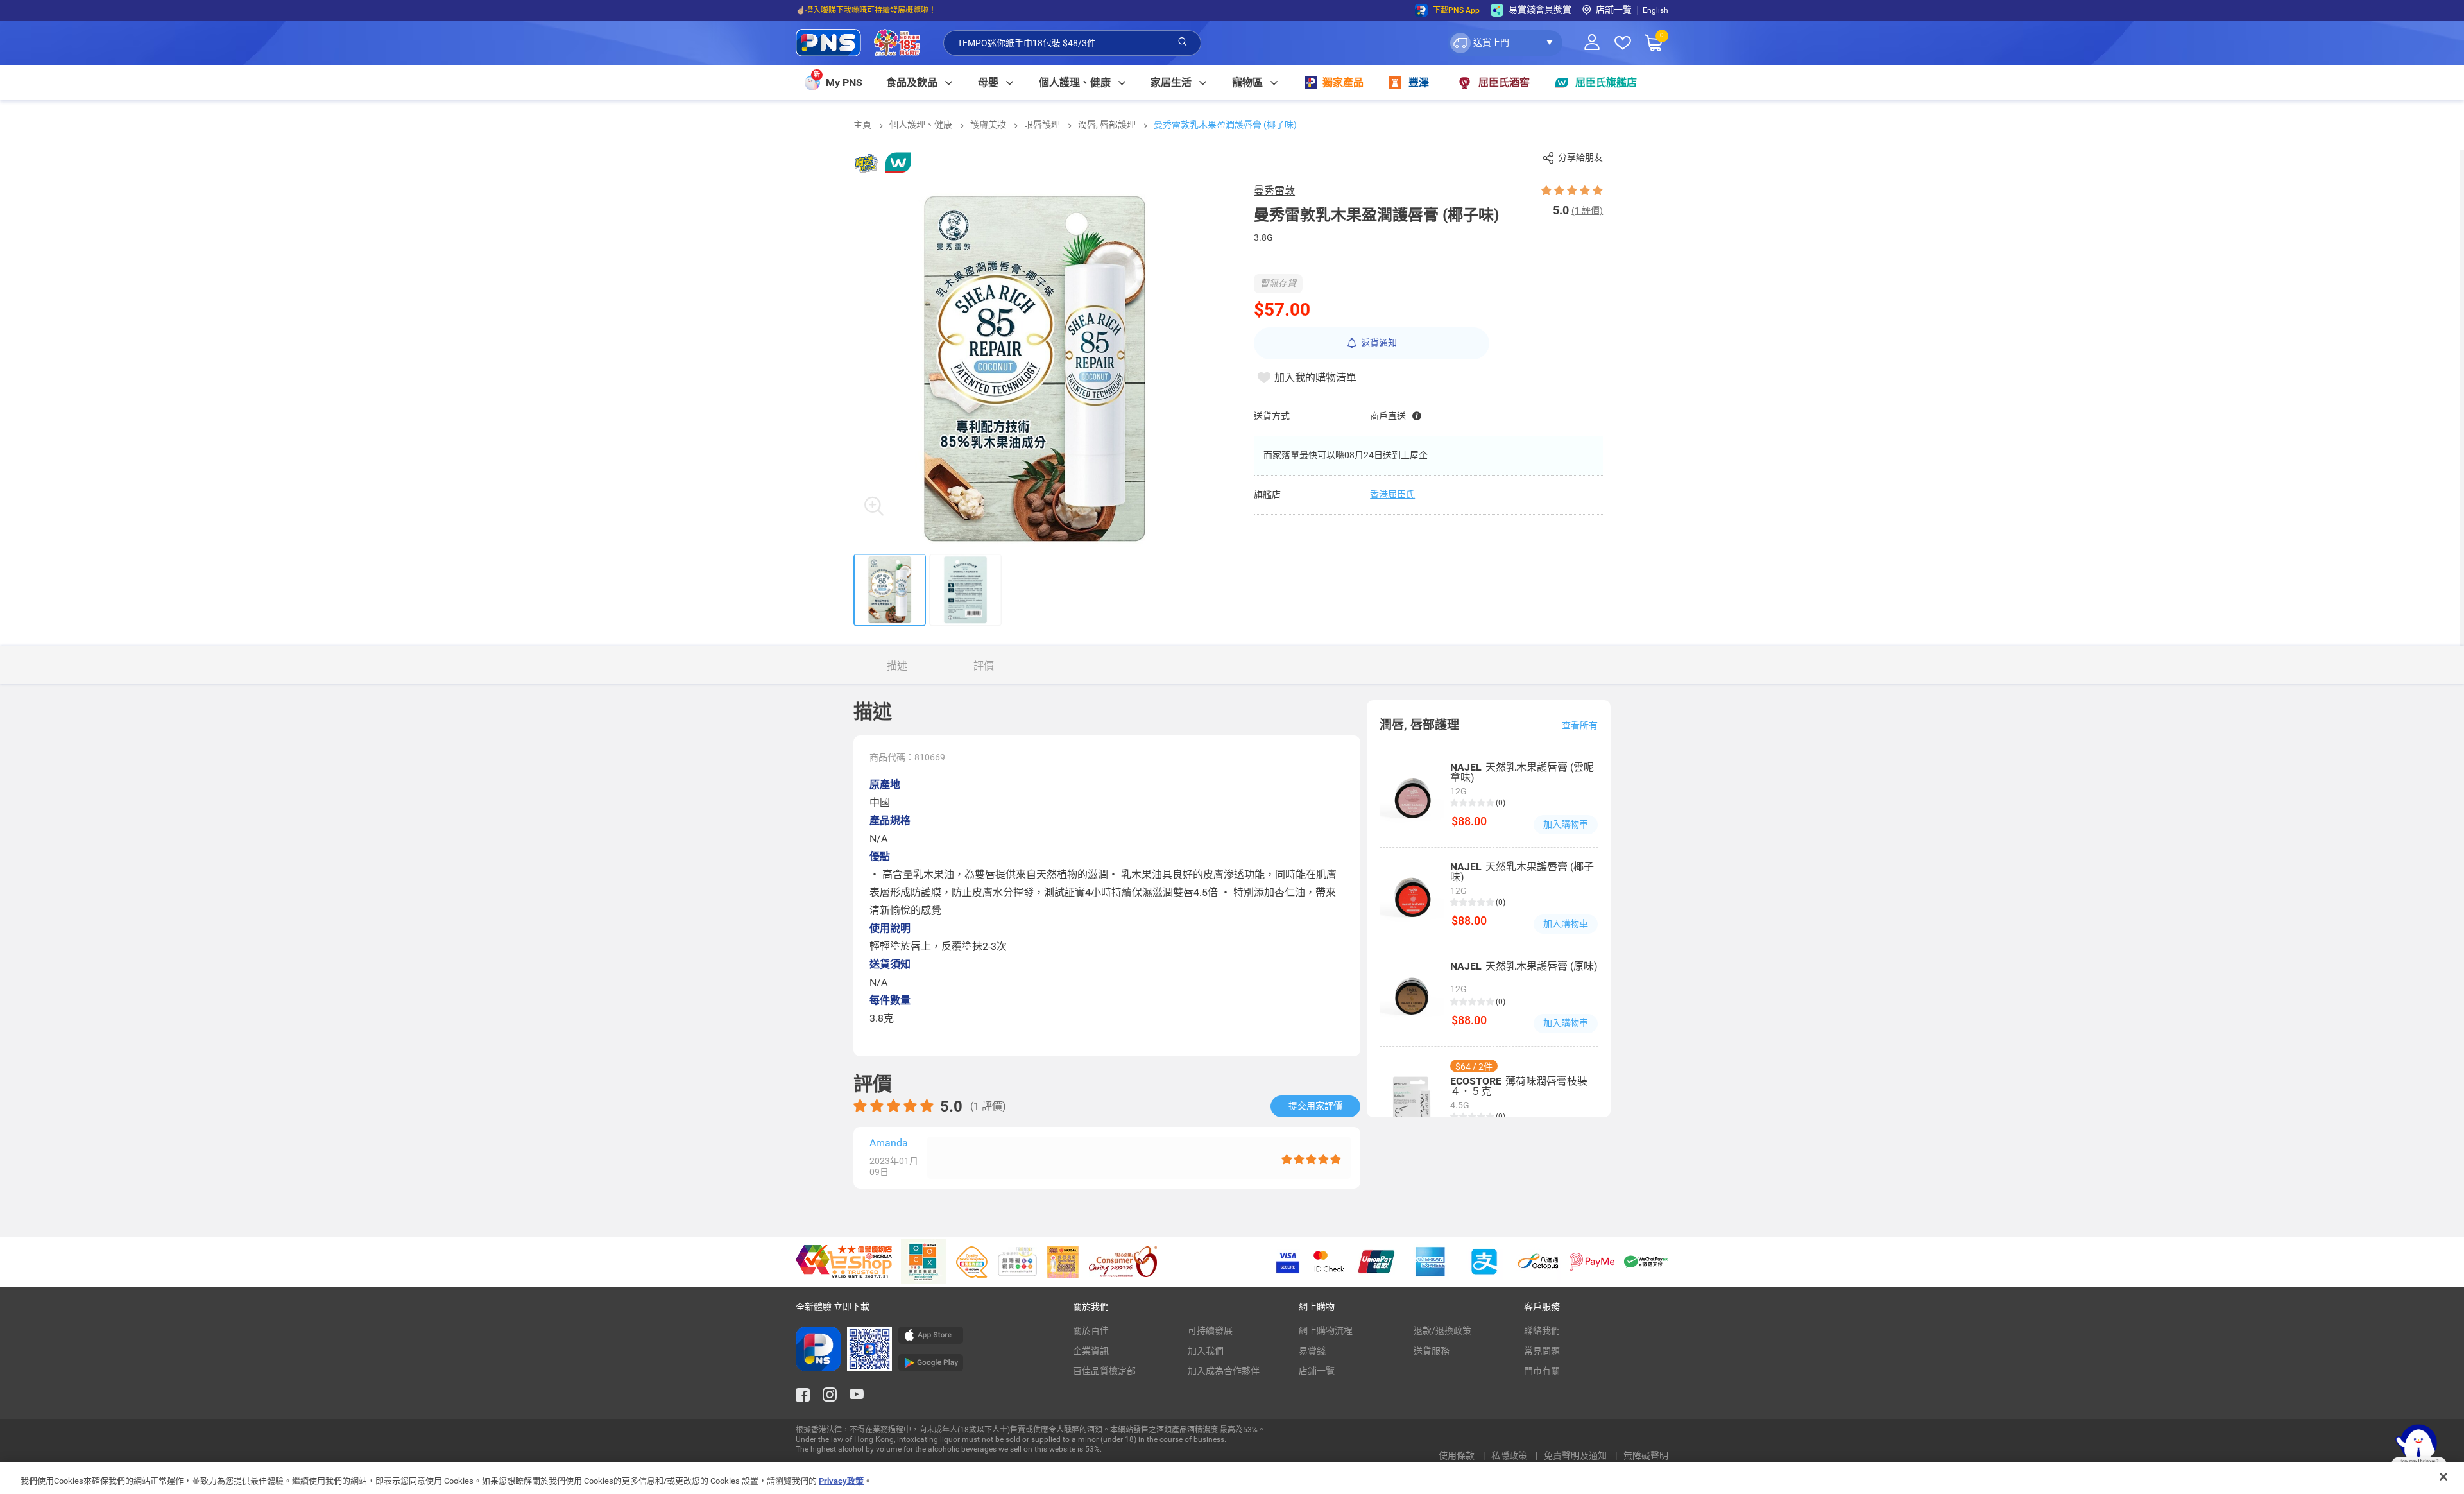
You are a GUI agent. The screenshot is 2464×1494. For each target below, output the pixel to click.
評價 (984, 666)
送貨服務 (1432, 1351)
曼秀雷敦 (1274, 191)
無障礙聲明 (1646, 1455)
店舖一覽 (1614, 10)
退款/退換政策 (1442, 1330)
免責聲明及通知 (1576, 1455)
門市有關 (1542, 1371)
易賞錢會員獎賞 (1540, 10)
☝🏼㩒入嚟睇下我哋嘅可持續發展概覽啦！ (866, 10)
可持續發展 (1210, 1330)
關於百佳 (1091, 1330)
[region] (1232, 1478)
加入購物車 (1566, 824)
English (1656, 10)
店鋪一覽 (1317, 1371)
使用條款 (1458, 1455)
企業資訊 (1091, 1351)
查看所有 (1580, 725)
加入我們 (1206, 1351)
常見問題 (1542, 1351)
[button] (1505, 43)
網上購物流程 (1326, 1330)
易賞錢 (1312, 1351)
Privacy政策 (841, 1481)
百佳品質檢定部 (1104, 1371)
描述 (897, 666)
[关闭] (2443, 1477)
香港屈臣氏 (1392, 494)
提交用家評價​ (1315, 1106)
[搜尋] (1183, 42)
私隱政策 (1510, 1455)
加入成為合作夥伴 (1224, 1371)
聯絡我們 (1542, 1330)
